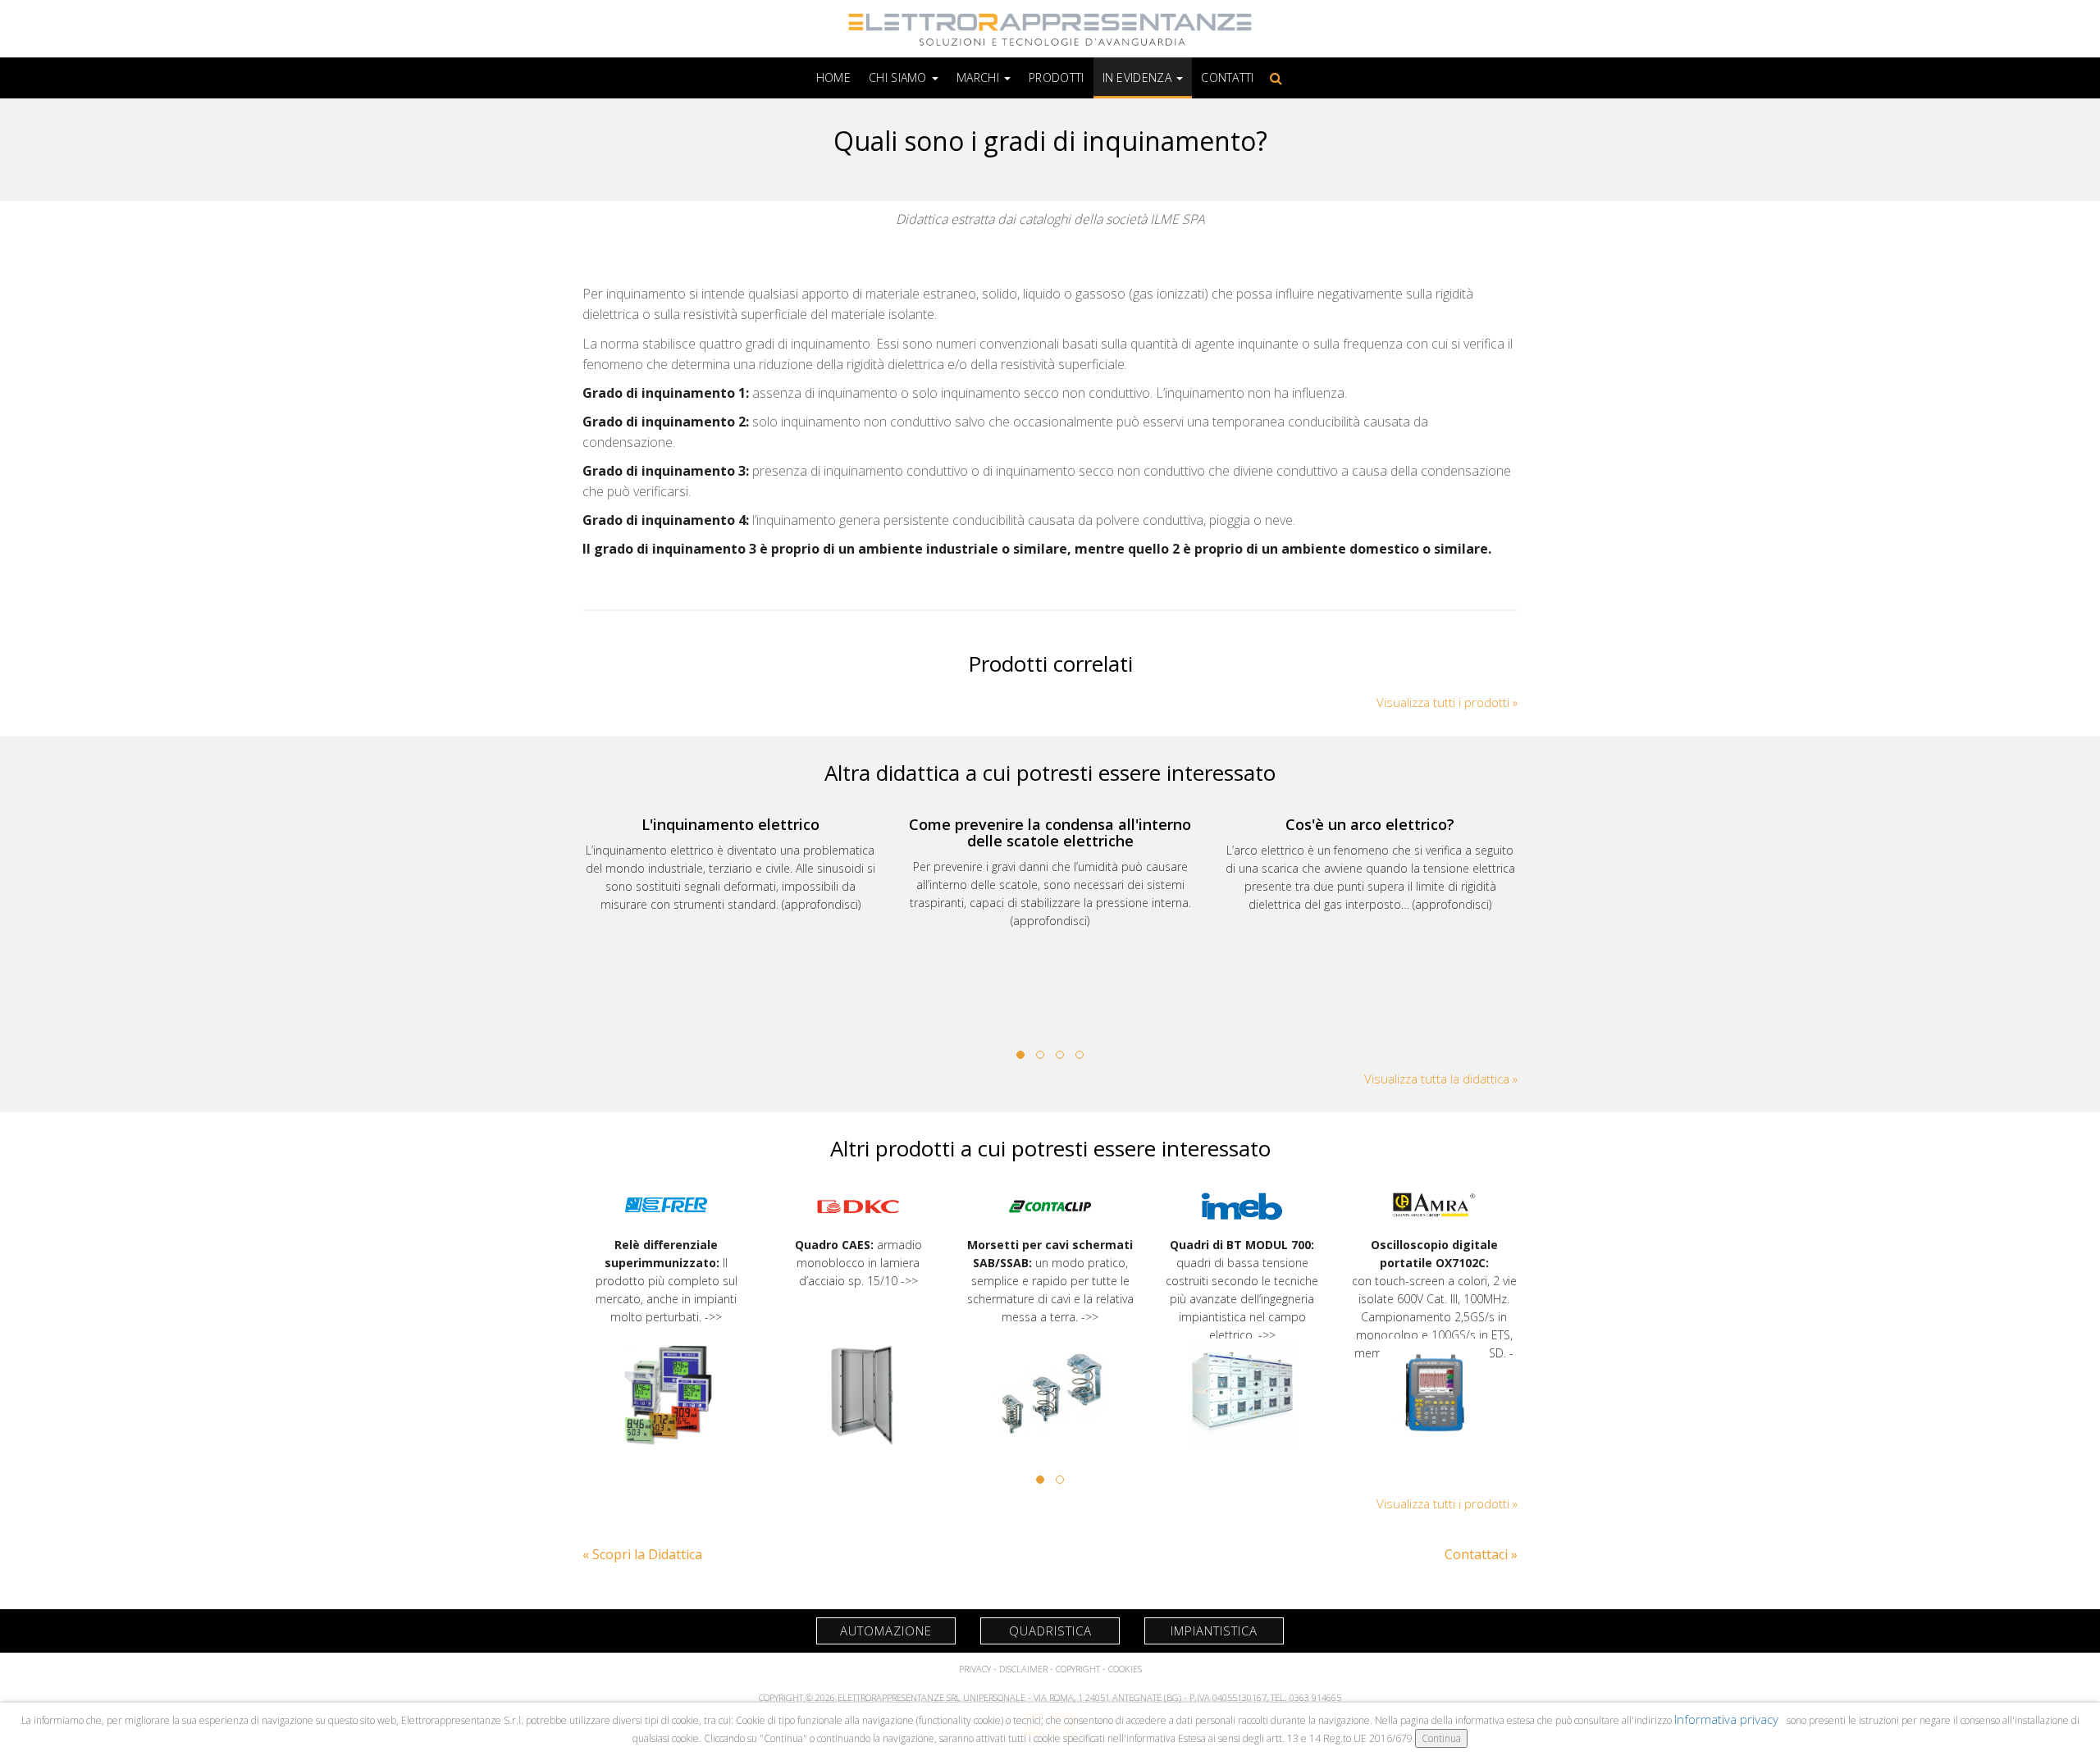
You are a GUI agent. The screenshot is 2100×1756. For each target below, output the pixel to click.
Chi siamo (899, 78)
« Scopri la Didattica (642, 1554)
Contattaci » (1481, 1554)
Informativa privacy (1728, 1719)
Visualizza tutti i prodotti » (1447, 702)
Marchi (979, 78)
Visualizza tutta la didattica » (1441, 1079)
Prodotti (1056, 78)
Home (833, 78)
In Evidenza (1139, 78)
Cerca (1273, 78)
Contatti (1227, 78)
